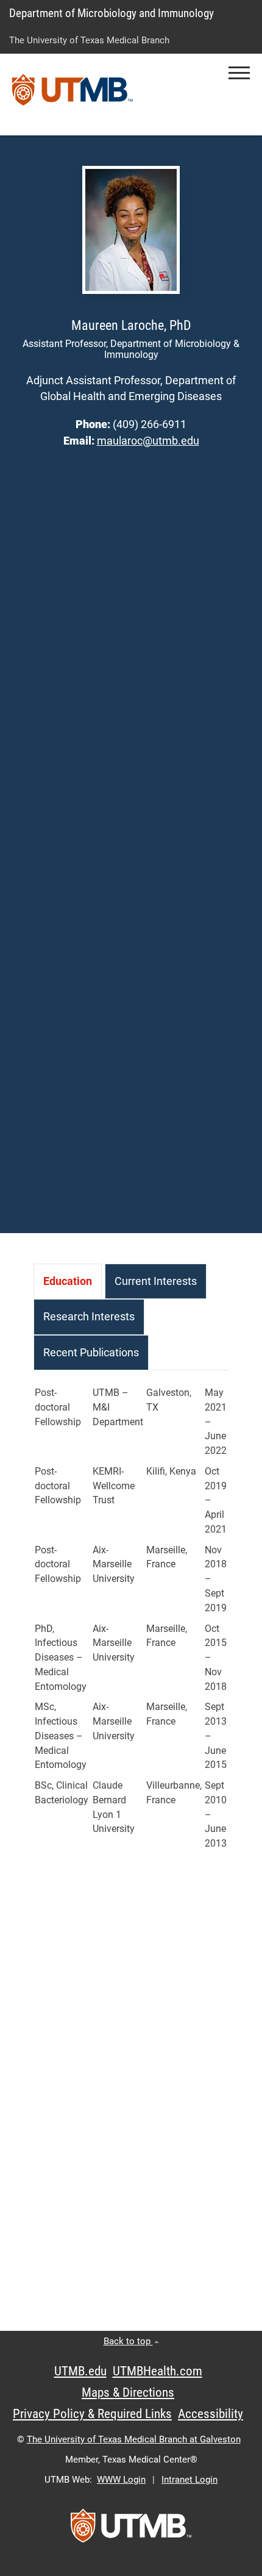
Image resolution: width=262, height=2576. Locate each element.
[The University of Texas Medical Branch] (73, 95)
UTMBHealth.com (158, 2371)
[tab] (68, 1281)
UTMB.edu (80, 2371)
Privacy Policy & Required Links (92, 2414)
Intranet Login (189, 2480)
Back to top (128, 2341)
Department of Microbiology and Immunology (112, 13)
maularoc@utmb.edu (148, 441)
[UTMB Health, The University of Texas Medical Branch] (131, 2530)
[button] (239, 73)
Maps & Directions (128, 2392)
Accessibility (211, 2414)
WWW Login (121, 2480)
